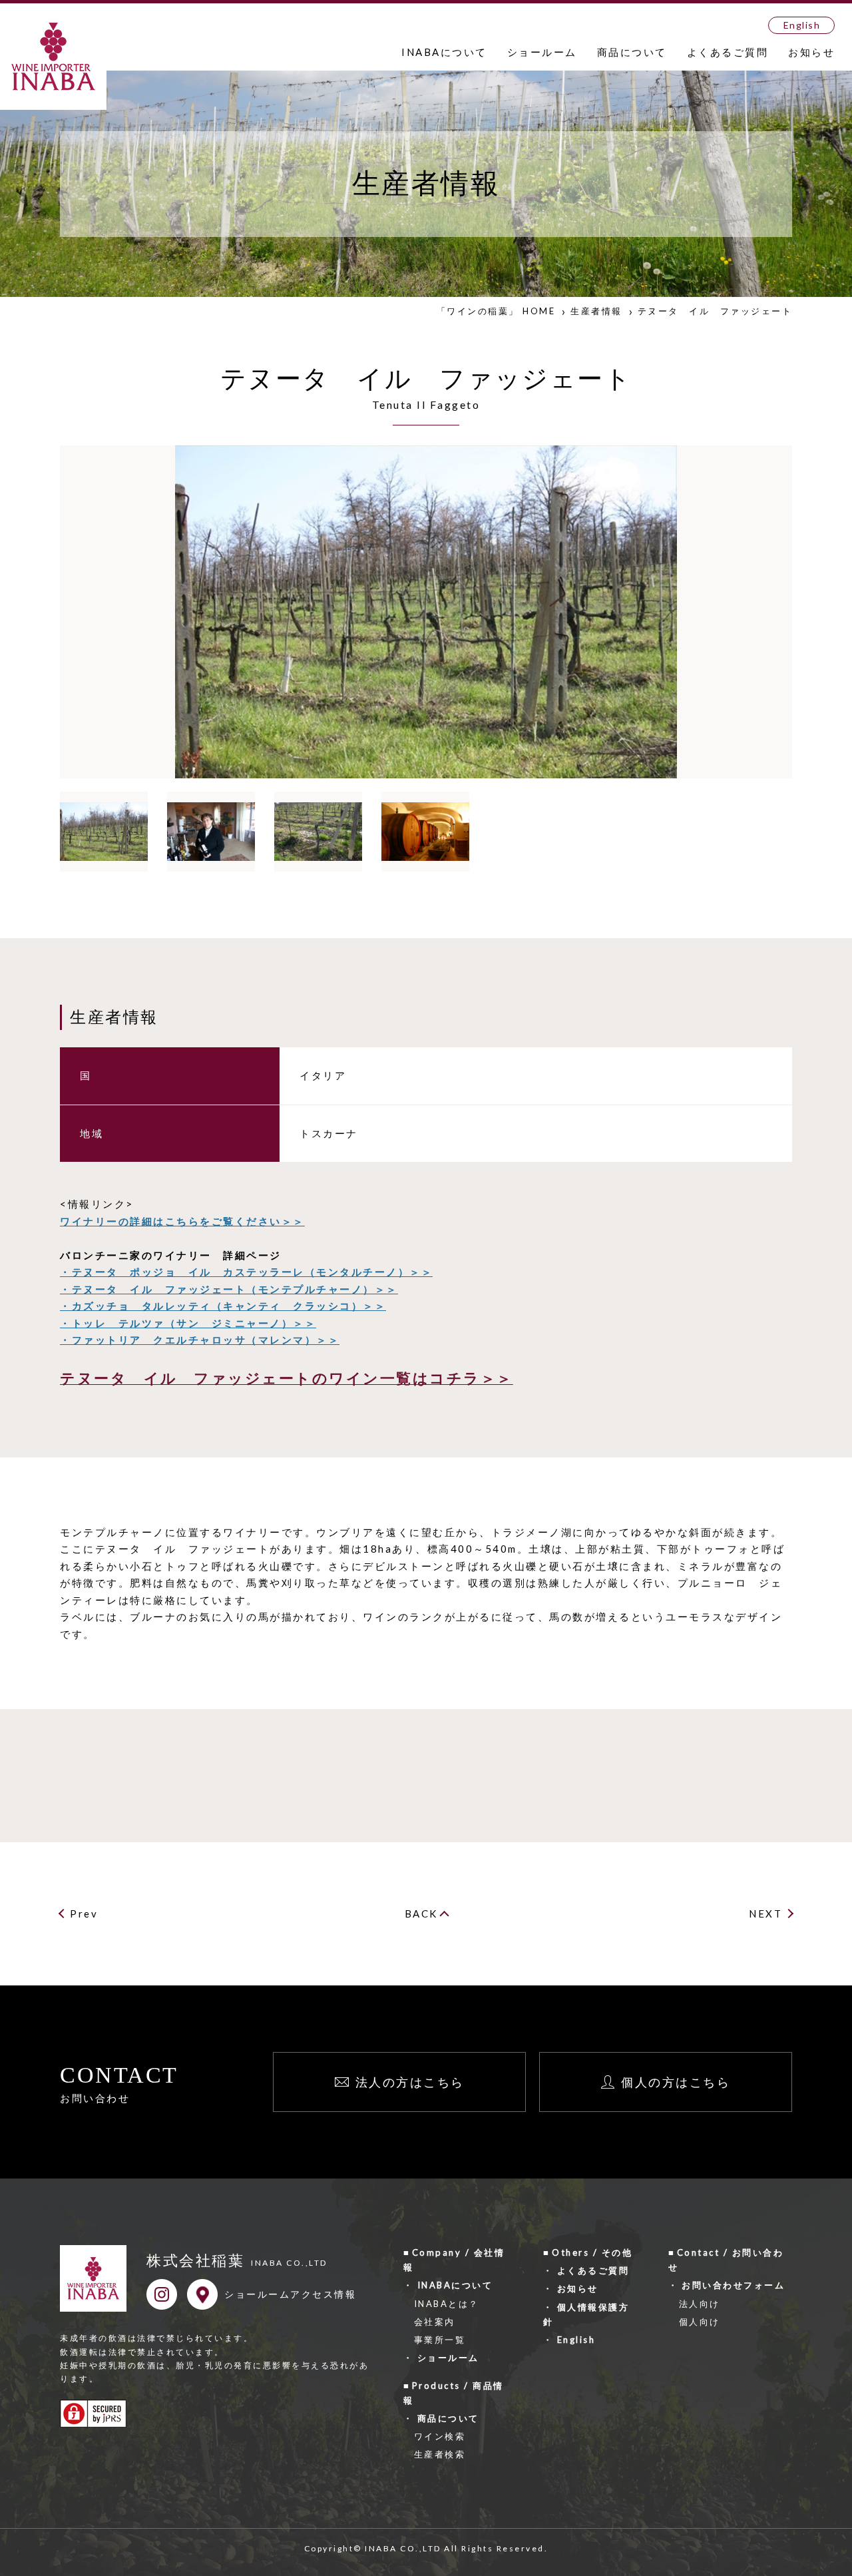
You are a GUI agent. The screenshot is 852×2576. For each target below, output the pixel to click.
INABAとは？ (447, 2304)
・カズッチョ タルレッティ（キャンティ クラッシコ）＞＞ (223, 1306)
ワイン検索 (440, 2436)
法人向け (700, 2304)
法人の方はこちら (410, 2082)
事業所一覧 (440, 2340)
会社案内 (435, 2322)
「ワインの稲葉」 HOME (496, 311)
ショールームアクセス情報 (290, 2294)
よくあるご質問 (728, 52)
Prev (84, 1914)
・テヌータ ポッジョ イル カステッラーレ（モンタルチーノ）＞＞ (246, 1272)
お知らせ (811, 52)
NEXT (765, 1914)
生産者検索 (440, 2454)
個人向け (700, 2322)
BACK (421, 1914)
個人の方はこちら (676, 2082)
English (802, 25)
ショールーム (542, 52)
